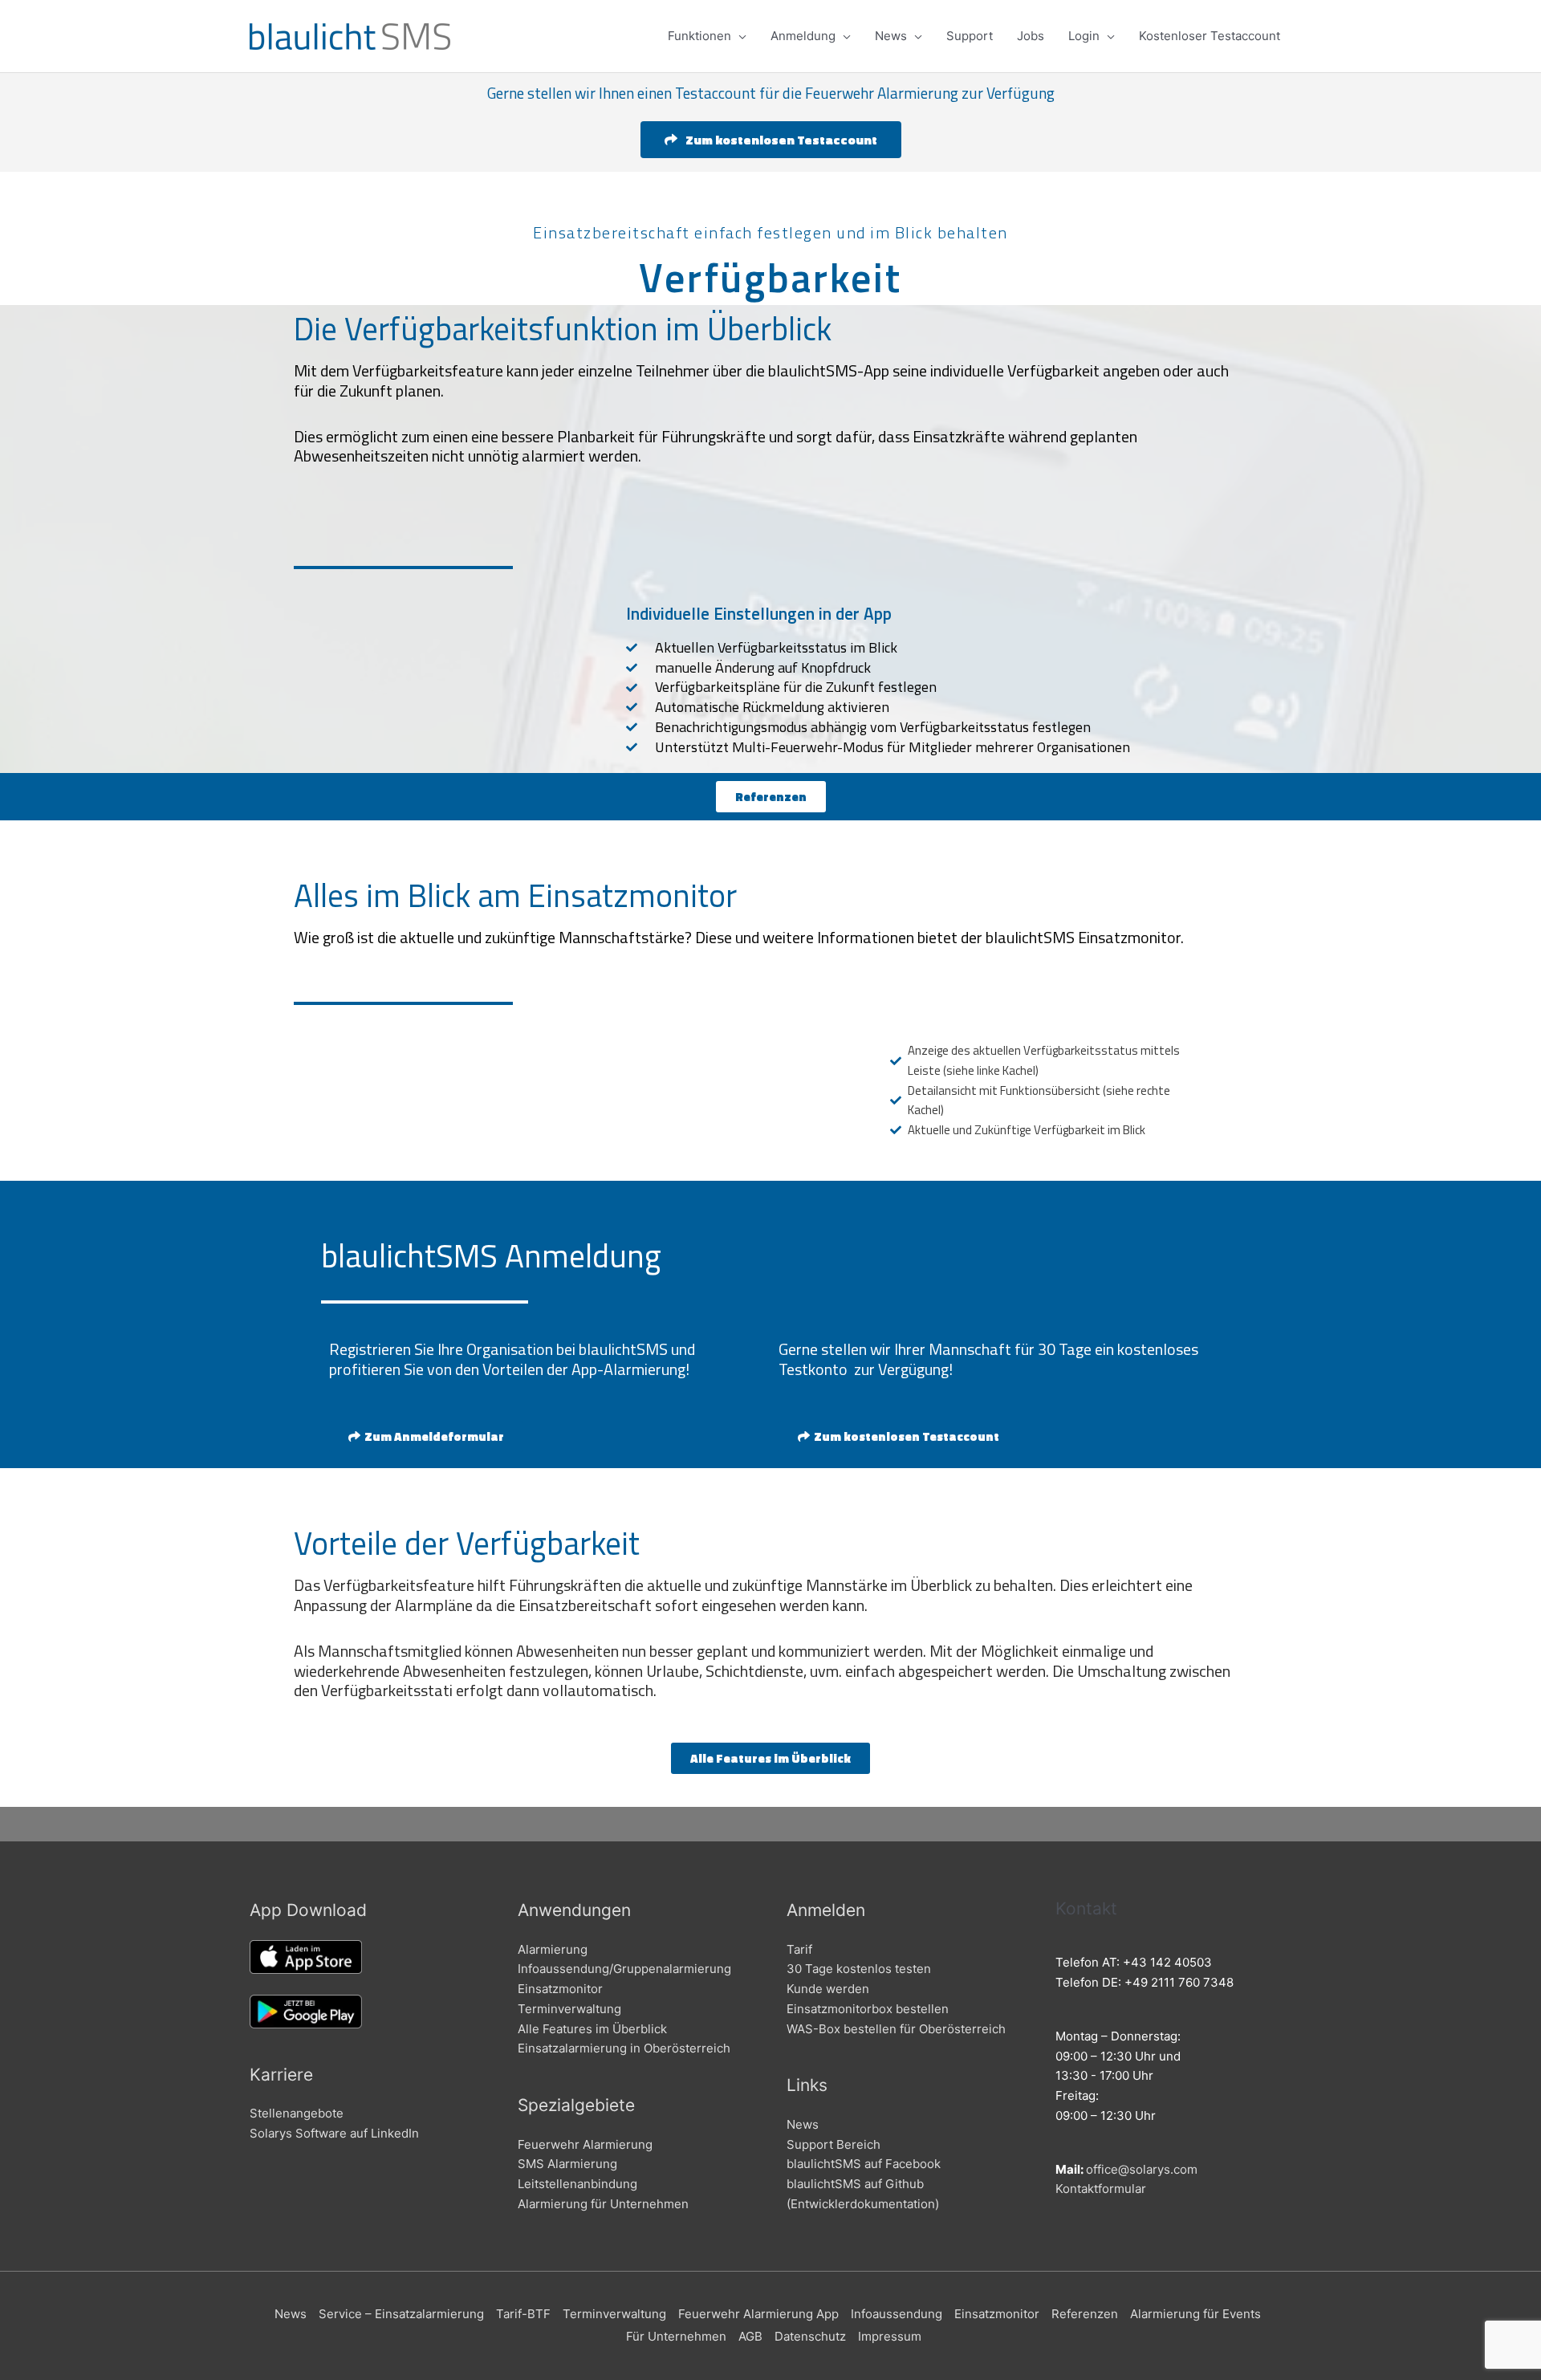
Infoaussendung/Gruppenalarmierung (624, 1969)
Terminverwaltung (569, 2009)
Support (970, 36)
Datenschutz (810, 2336)
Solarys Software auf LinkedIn (334, 2133)
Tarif (799, 1949)
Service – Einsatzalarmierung (401, 2314)
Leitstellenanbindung (577, 2184)
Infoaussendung (897, 2314)
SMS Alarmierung (567, 2164)
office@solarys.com (1142, 2169)
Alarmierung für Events (1195, 2314)
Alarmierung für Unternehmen (603, 2204)
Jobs (1031, 36)
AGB (750, 2336)
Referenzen (1085, 2314)
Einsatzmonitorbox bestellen (868, 2009)
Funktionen (699, 36)
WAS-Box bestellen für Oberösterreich (896, 2029)
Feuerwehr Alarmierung (585, 2144)
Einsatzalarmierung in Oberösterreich (624, 2048)
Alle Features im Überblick (592, 2029)
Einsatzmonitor (560, 1989)
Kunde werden (828, 1989)
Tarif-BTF (523, 2314)
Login (1084, 36)
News (891, 36)
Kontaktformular (1101, 2189)
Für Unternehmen (676, 2336)
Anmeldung (803, 36)
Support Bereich (834, 2144)
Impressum (890, 2336)
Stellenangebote (297, 2113)
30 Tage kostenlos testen (859, 1969)
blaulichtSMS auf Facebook (864, 2164)
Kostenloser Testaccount (1210, 36)
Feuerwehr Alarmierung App (758, 2314)
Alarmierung (553, 1949)
